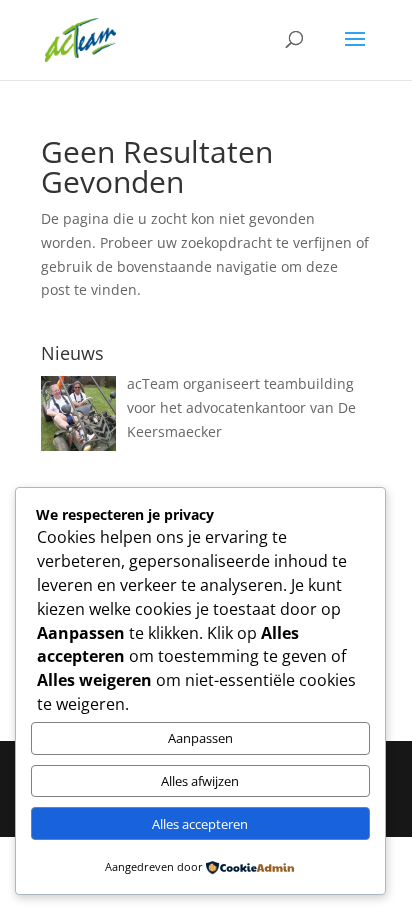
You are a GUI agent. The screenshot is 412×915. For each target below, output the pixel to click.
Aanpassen (200, 738)
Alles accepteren (200, 824)
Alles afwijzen (200, 781)
